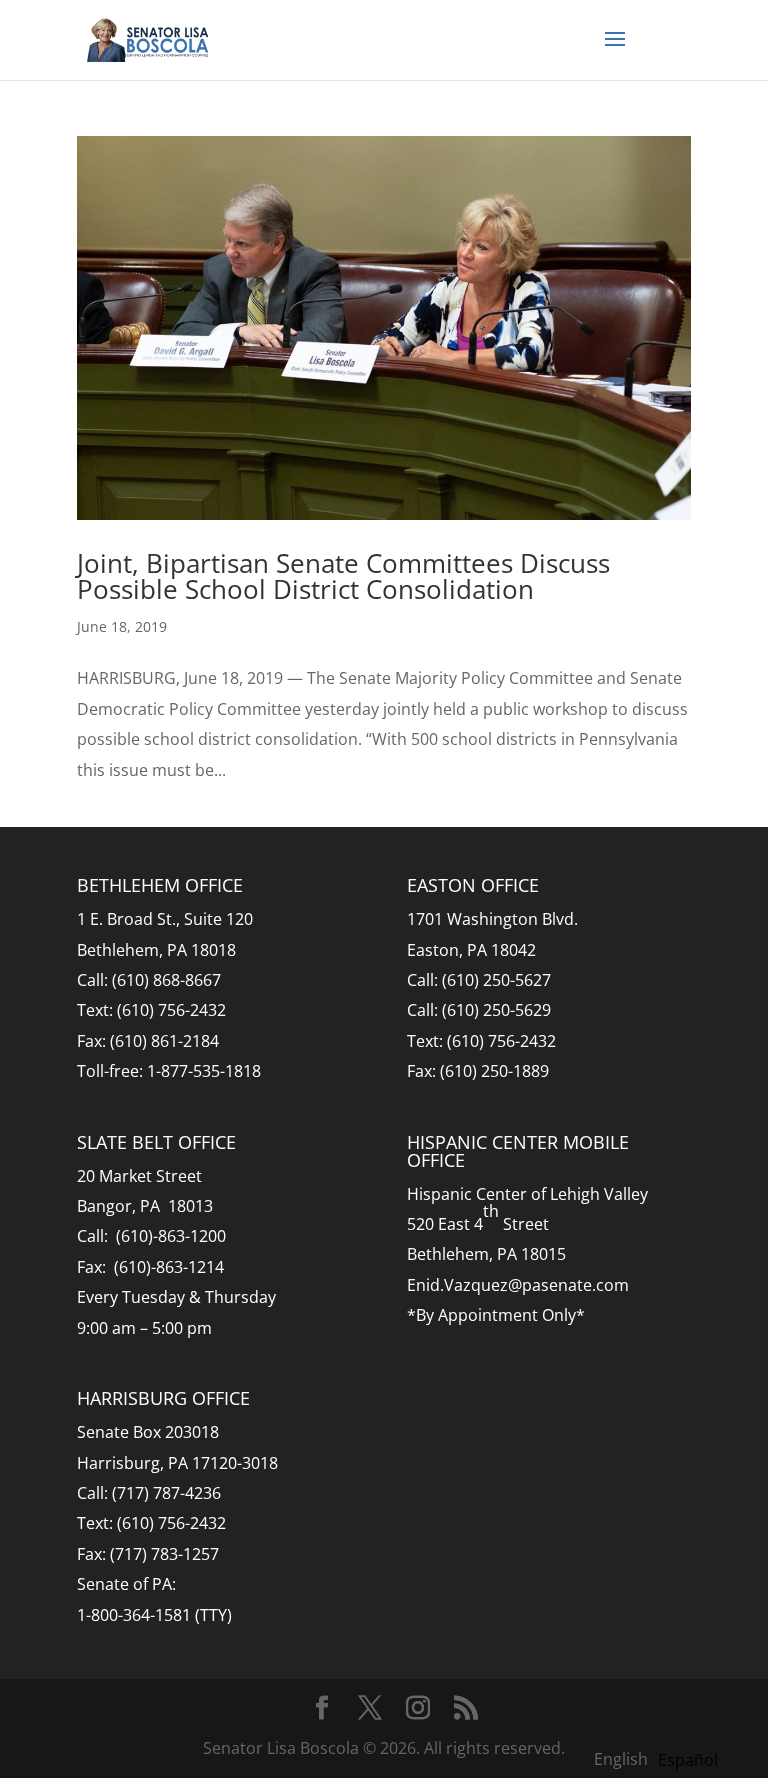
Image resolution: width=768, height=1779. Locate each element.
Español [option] (688, 1760)
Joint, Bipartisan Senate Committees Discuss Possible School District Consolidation (343, 576)
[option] (688, 1760)
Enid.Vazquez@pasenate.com (518, 1285)
